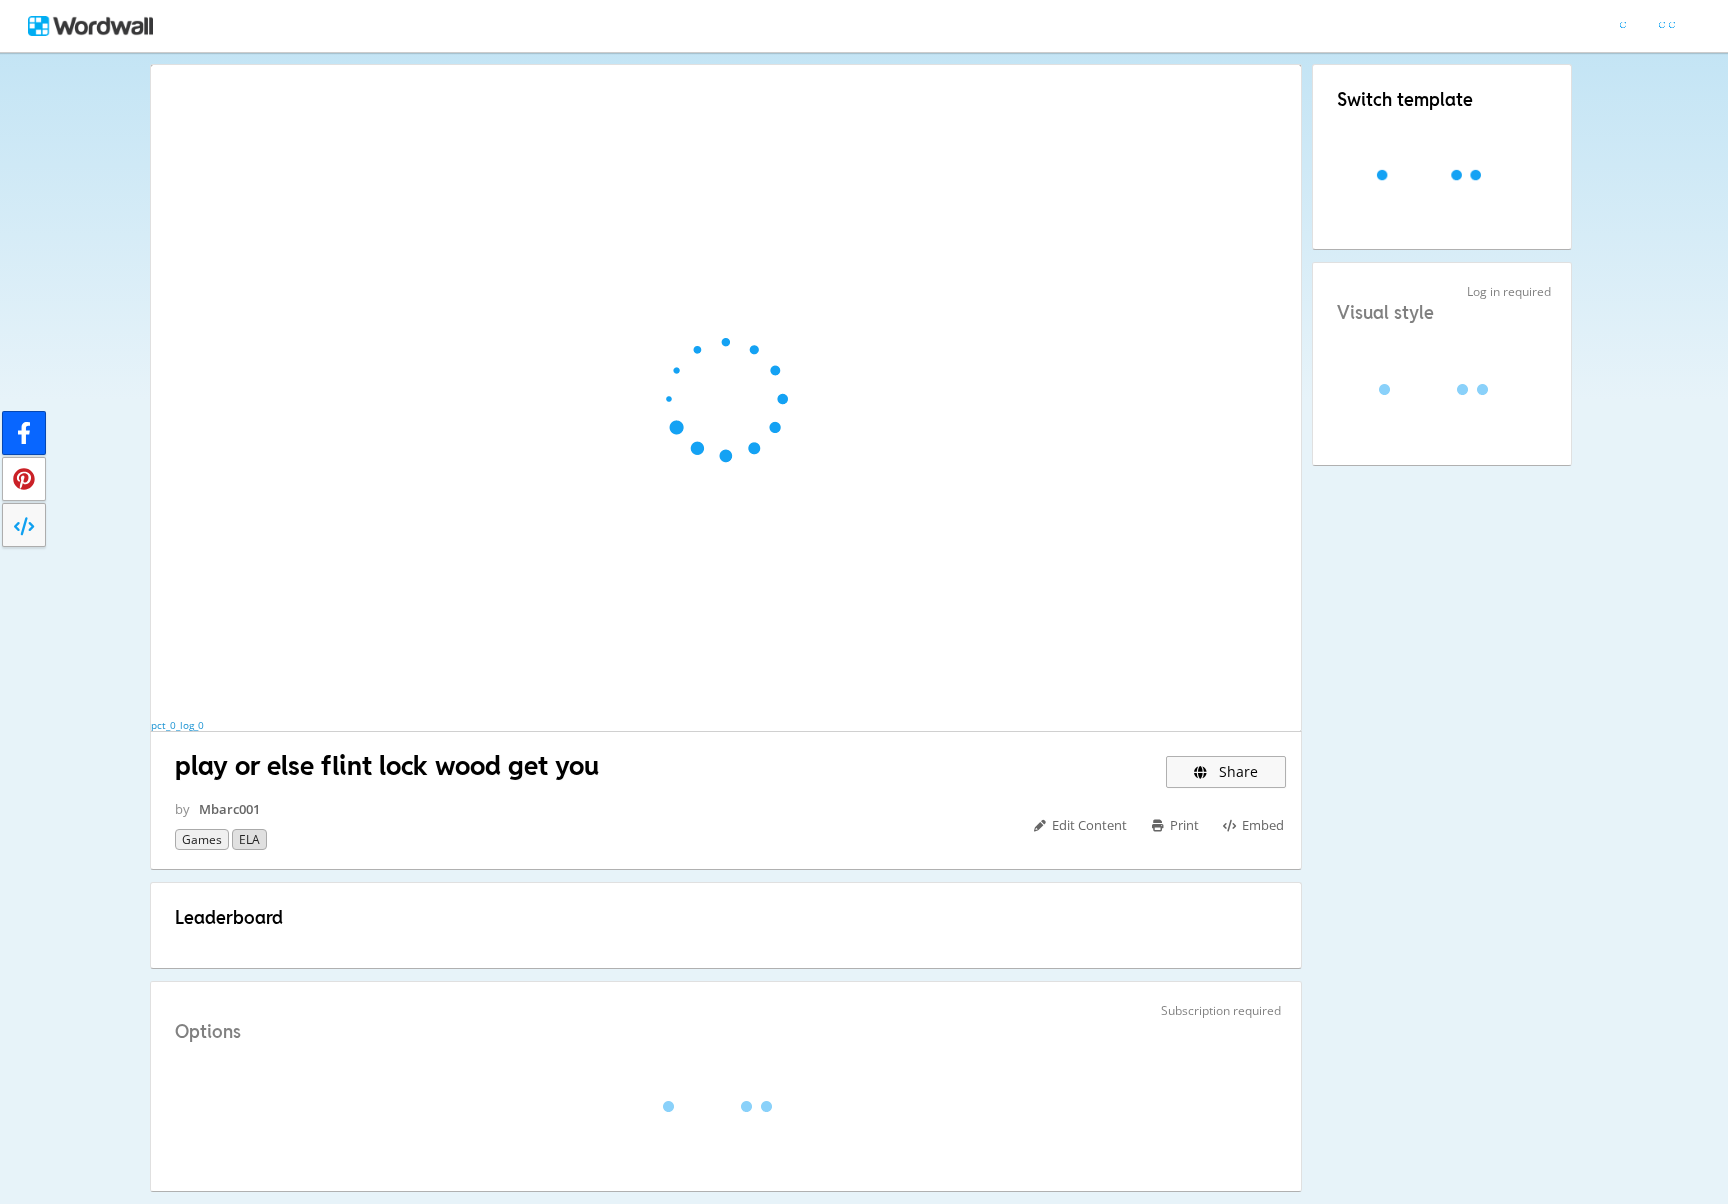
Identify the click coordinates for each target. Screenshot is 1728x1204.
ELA (249, 839)
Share (1236, 771)
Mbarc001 (229, 809)
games (202, 839)
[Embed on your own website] (24, 525)
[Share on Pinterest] (24, 479)
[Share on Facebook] (24, 433)
